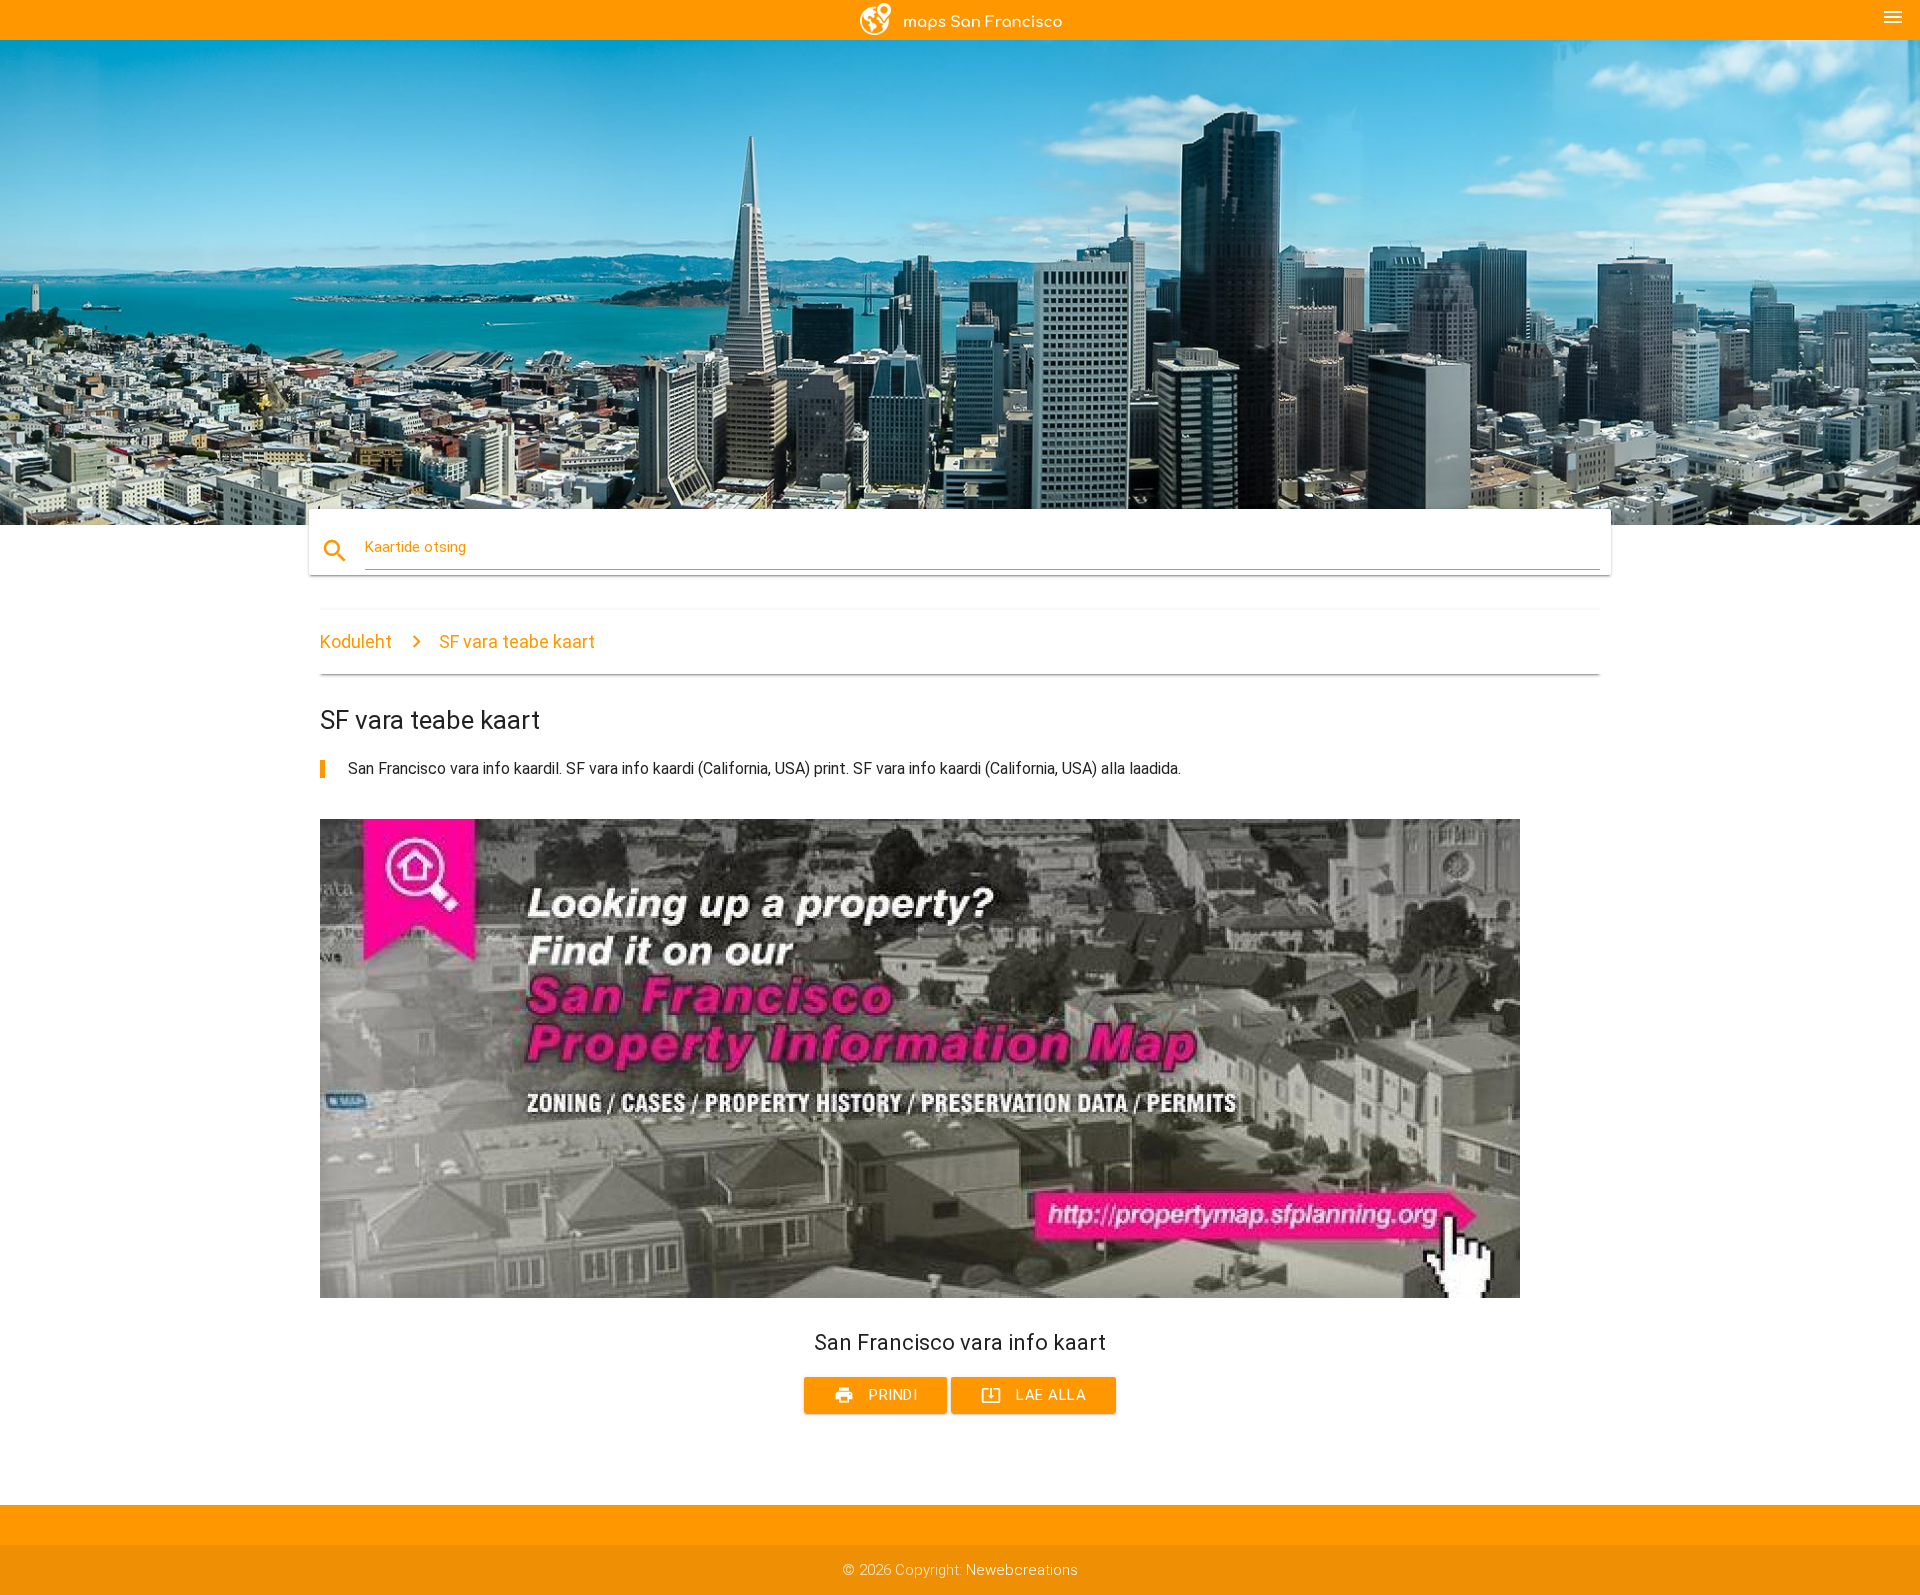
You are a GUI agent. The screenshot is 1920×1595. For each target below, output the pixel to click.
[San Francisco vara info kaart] (920, 1293)
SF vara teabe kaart (517, 641)
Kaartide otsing (415, 547)
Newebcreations (1022, 1570)
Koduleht (356, 641)
